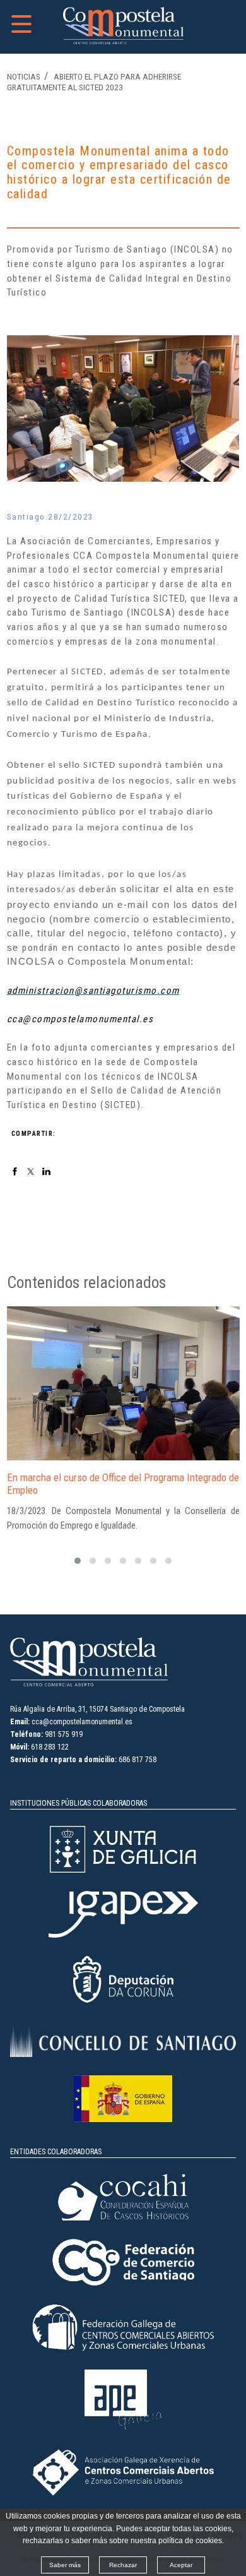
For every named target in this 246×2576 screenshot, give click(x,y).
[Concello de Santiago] (123, 2054)
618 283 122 (50, 1747)
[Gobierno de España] (123, 2120)
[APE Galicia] (123, 2428)
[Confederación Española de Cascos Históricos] (123, 2218)
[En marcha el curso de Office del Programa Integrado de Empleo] (123, 1383)
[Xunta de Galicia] (123, 1870)
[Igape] (123, 1935)
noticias (24, 76)
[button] (78, 1561)
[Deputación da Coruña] (123, 2000)
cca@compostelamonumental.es (80, 1019)
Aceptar (181, 2565)
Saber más (65, 2565)
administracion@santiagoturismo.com (93, 991)
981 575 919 (64, 1734)
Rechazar (123, 2565)
